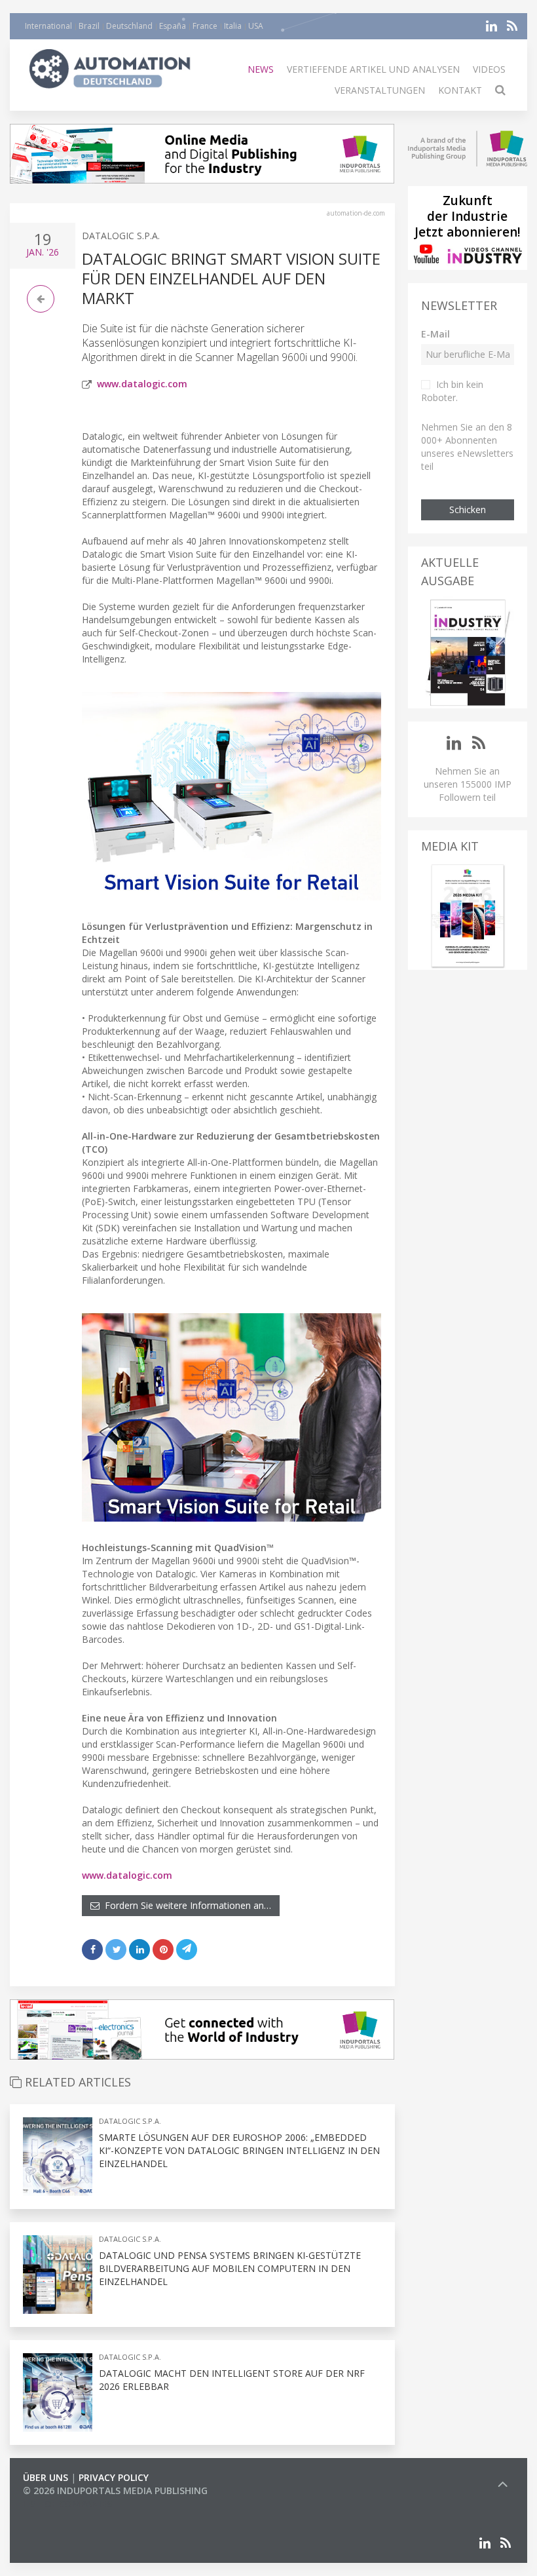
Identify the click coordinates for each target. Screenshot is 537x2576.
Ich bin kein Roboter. (452, 391)
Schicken (468, 509)
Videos (489, 69)
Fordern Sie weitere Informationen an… (185, 1905)
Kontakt (460, 90)
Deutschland (129, 26)
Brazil (89, 26)
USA (256, 26)
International (48, 26)
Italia (233, 26)
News (261, 69)
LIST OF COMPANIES (67, 2504)
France (205, 26)
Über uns (46, 2477)
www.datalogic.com (142, 384)
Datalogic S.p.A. (121, 236)
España (173, 26)
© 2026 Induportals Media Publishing (115, 2490)
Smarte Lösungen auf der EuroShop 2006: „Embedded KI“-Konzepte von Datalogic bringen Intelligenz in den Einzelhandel (239, 2150)
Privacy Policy (114, 2477)
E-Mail (435, 334)
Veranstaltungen (380, 90)
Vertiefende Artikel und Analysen (373, 69)
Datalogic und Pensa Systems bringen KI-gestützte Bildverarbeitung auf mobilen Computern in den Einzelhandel (230, 2268)
